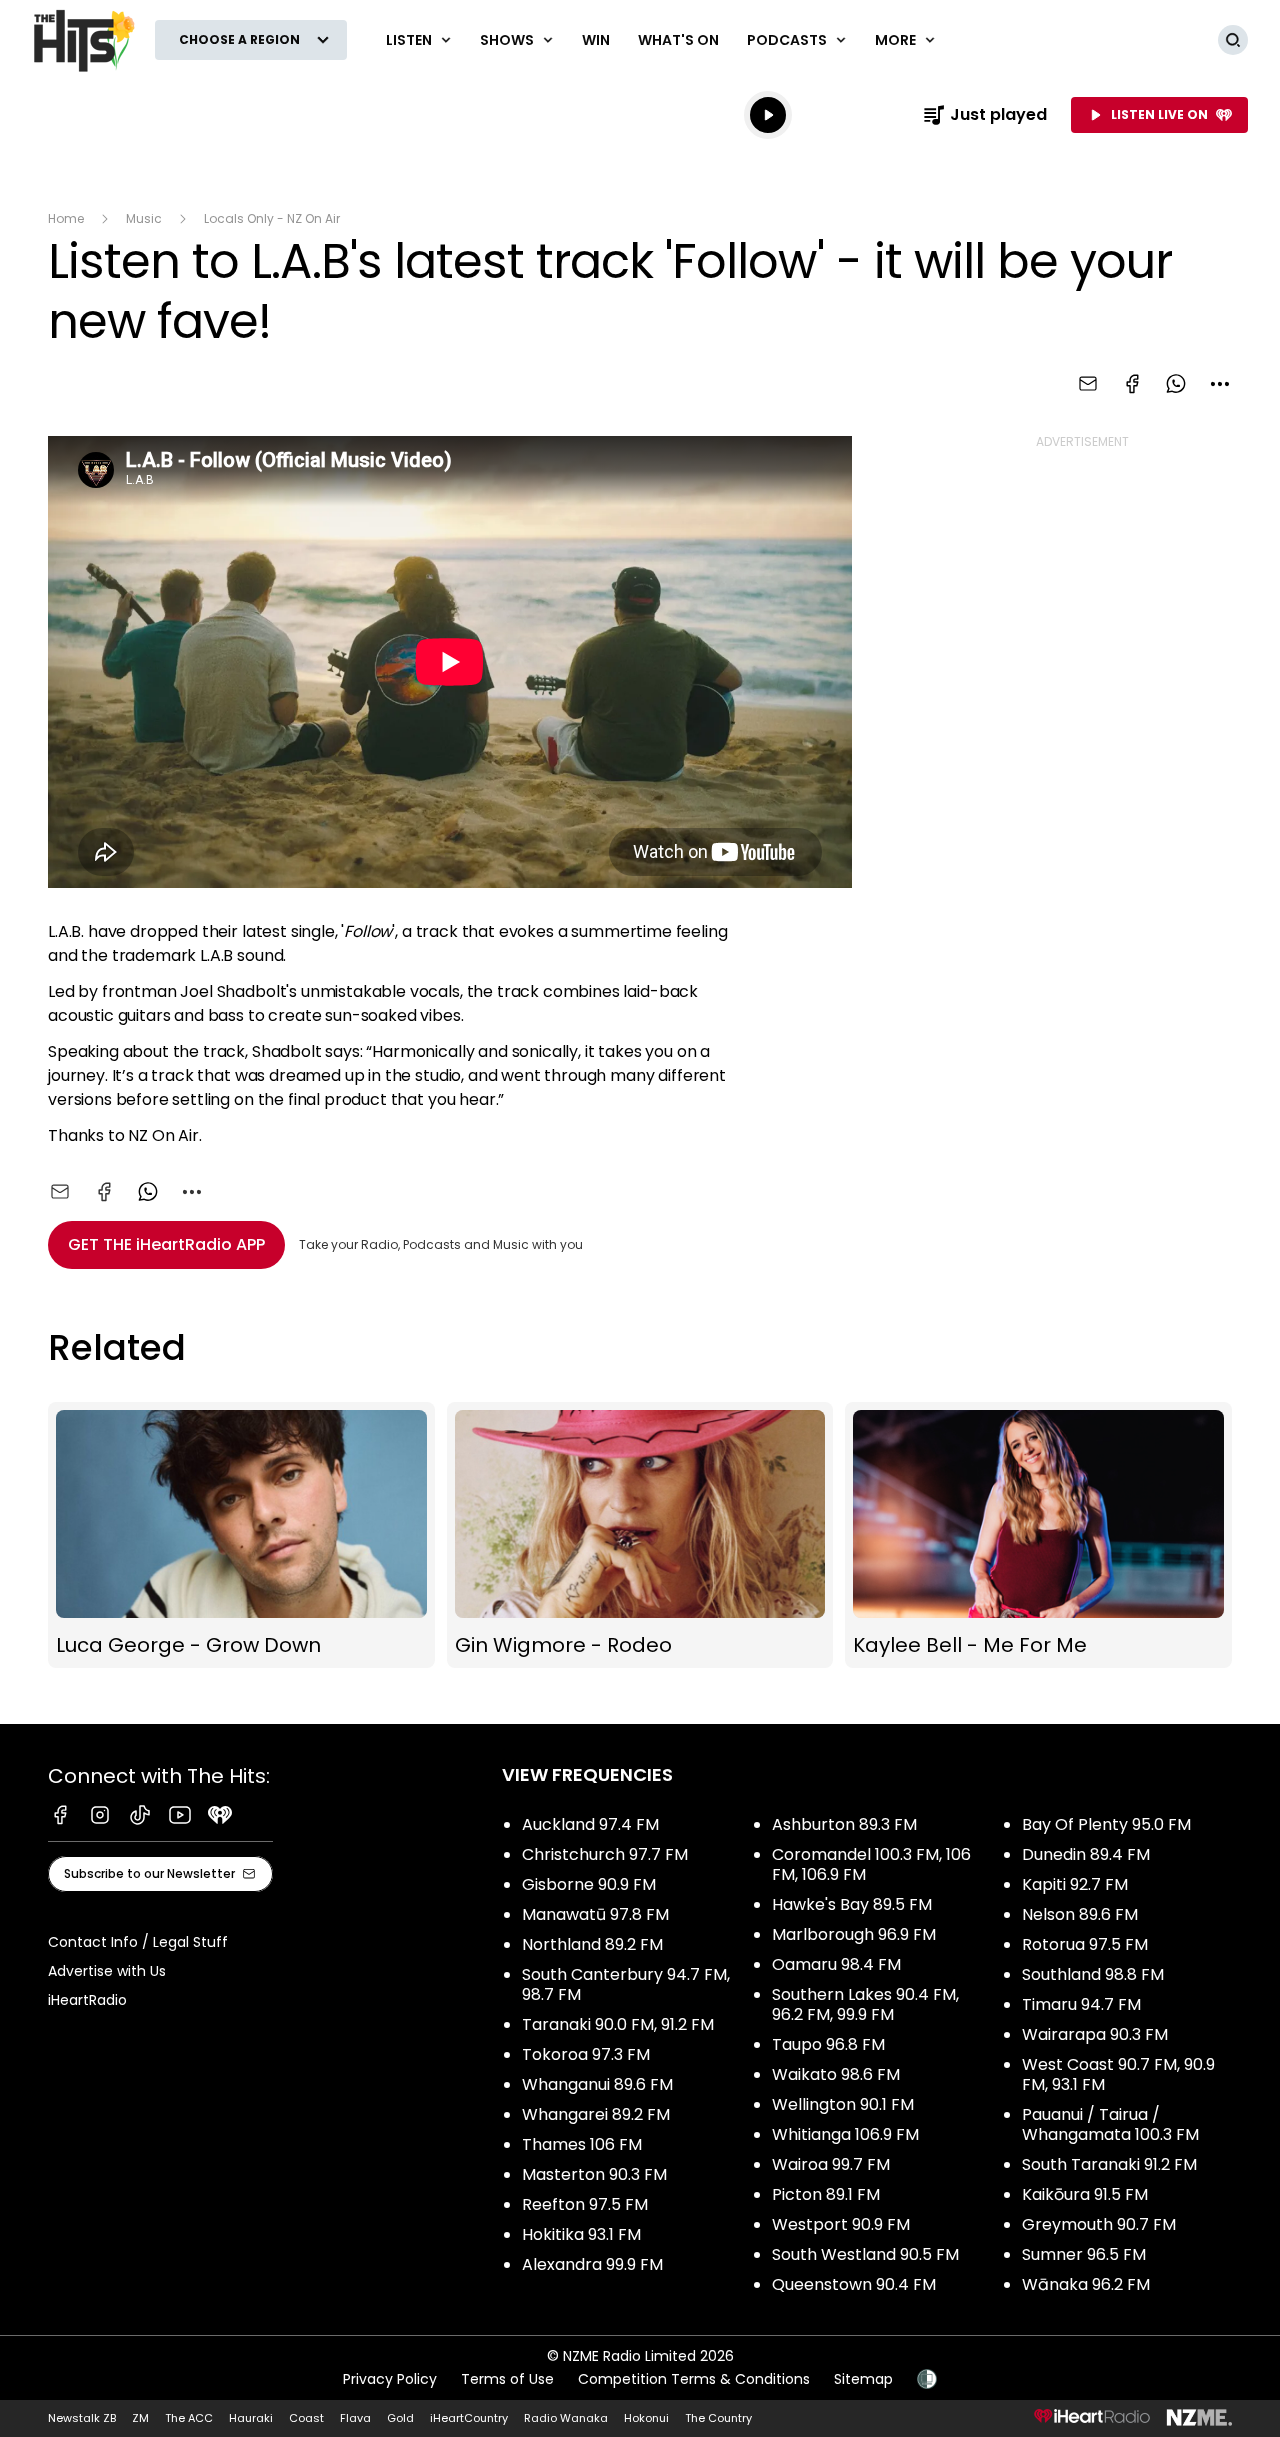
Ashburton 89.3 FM (844, 1824)
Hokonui (646, 2418)
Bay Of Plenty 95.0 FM (1106, 1824)
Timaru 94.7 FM (1081, 2004)
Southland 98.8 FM (1093, 1974)
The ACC (189, 2418)
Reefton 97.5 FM (585, 2204)
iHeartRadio (87, 2000)
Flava (355, 2418)
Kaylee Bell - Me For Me (1038, 1535)
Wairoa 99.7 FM (831, 2164)
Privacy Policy (390, 2379)
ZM (140, 2418)
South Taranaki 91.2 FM (1109, 2164)
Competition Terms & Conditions (694, 2379)
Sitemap (863, 2379)
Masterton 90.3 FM (594, 2174)
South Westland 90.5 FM (865, 2254)
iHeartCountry (469, 2418)
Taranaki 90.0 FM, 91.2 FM (618, 2024)
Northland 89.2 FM (592, 1944)
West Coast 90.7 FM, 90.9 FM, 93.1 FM (1118, 2074)
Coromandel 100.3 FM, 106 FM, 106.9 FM (871, 1864)
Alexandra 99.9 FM (592, 2264)
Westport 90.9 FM (841, 2224)
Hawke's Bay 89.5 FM (852, 1904)
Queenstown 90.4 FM (854, 2284)
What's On (678, 40)
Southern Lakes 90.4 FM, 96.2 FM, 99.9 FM (865, 2004)
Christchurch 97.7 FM (605, 1854)
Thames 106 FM (582, 2144)
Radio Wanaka (566, 2418)
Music (144, 218)
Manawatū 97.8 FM (595, 1914)
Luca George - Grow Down (241, 1535)
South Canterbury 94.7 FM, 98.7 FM (626, 1984)
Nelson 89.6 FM (1080, 1914)
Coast (306, 2418)
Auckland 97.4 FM (590, 1824)
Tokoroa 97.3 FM (586, 2054)
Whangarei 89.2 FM (596, 2114)
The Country (718, 2418)
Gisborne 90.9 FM (589, 1884)
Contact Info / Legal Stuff (138, 1942)
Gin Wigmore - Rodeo (640, 1535)
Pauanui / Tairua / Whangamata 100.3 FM (1110, 2124)
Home (66, 218)
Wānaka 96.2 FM (1086, 2284)
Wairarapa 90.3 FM (1095, 2034)
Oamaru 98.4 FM (836, 1964)
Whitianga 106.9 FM (845, 2134)
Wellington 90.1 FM (843, 2104)
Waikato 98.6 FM (836, 2074)
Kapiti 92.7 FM (1075, 1884)
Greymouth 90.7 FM (1099, 2224)
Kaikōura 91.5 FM (1085, 2194)
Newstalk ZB (82, 2418)
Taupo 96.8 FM (828, 2044)
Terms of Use (507, 2379)
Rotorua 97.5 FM (1085, 1944)
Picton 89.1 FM (826, 2194)
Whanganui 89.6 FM (597, 2084)
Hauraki (251, 2418)
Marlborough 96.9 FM (854, 1934)
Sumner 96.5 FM (1084, 2254)
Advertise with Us (107, 1971)
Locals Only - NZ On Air (272, 218)
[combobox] (1220, 384)
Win (596, 40)
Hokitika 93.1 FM (581, 2234)
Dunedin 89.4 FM (1086, 1854)
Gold (400, 2418)
